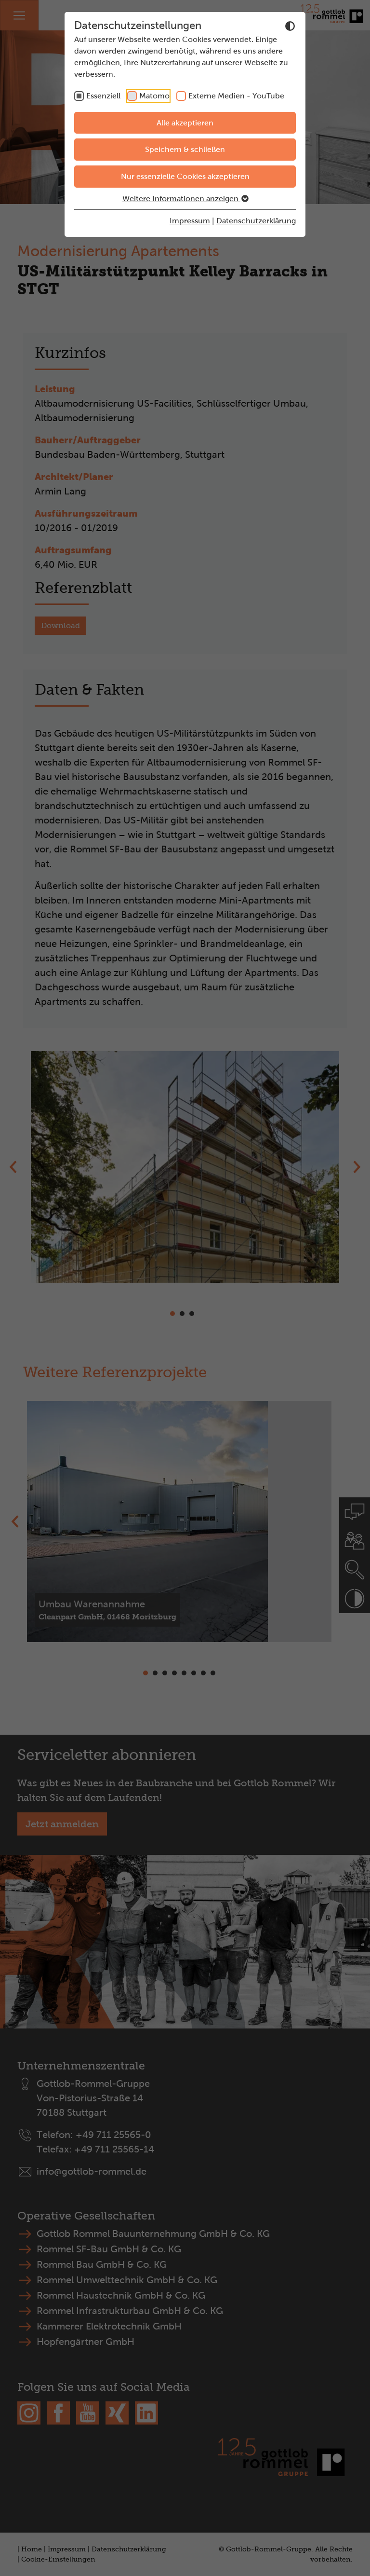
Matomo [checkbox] (154, 96)
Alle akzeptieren (185, 123)
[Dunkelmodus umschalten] (290, 26)
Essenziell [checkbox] (103, 96)
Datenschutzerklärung (256, 221)
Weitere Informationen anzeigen (181, 199)
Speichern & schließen (185, 149)
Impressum (190, 221)
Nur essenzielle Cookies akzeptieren (185, 176)
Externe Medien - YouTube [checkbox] (236, 96)
